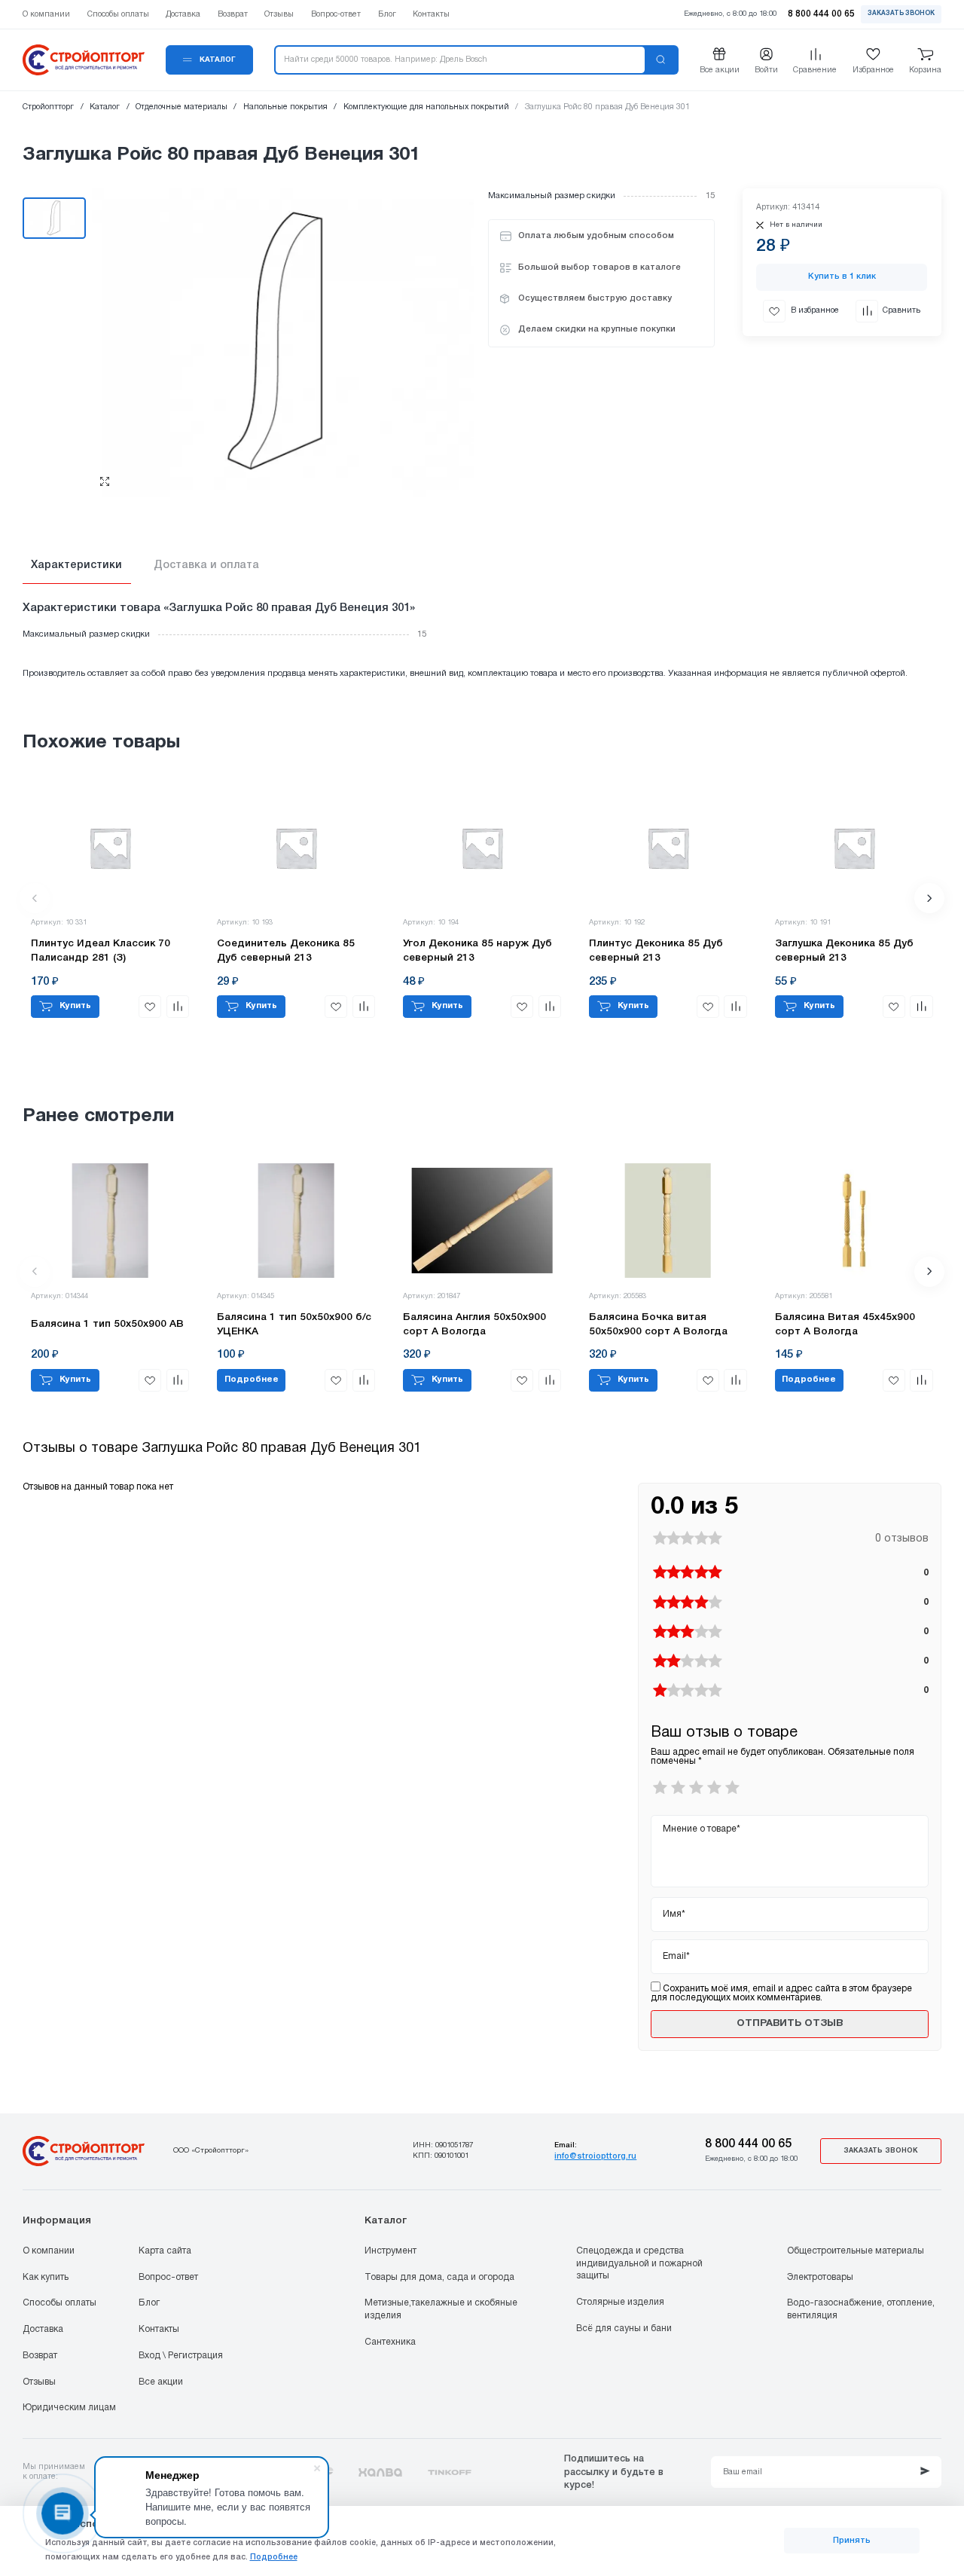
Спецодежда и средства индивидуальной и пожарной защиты (639, 2263)
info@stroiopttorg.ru (595, 2156)
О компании (49, 2251)
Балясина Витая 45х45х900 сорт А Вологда (845, 1325)
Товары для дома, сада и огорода (439, 2277)
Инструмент (390, 2251)
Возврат (40, 2356)
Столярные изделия (620, 2302)
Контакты (159, 2329)
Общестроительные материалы (856, 2251)
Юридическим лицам (69, 2408)
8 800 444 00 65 (748, 2144)
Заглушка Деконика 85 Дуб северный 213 (844, 951)
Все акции (161, 2382)
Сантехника (390, 2342)
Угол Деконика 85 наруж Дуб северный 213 (477, 951)
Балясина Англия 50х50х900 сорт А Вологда (474, 1325)
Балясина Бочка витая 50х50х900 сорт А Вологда (658, 1325)
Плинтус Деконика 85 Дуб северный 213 (656, 951)
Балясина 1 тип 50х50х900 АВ (107, 1324)
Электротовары (820, 2277)
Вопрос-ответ (168, 2277)
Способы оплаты (59, 2303)
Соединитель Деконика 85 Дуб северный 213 (286, 951)
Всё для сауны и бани (624, 2328)
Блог (149, 2303)
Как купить (46, 2277)
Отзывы (39, 2382)
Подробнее (274, 2557)
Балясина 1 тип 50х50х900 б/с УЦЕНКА (294, 1325)
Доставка (43, 2329)
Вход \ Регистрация (181, 2356)
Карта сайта (165, 2251)
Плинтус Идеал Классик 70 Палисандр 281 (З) (101, 951)
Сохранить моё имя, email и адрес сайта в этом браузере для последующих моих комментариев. (781, 1993)
